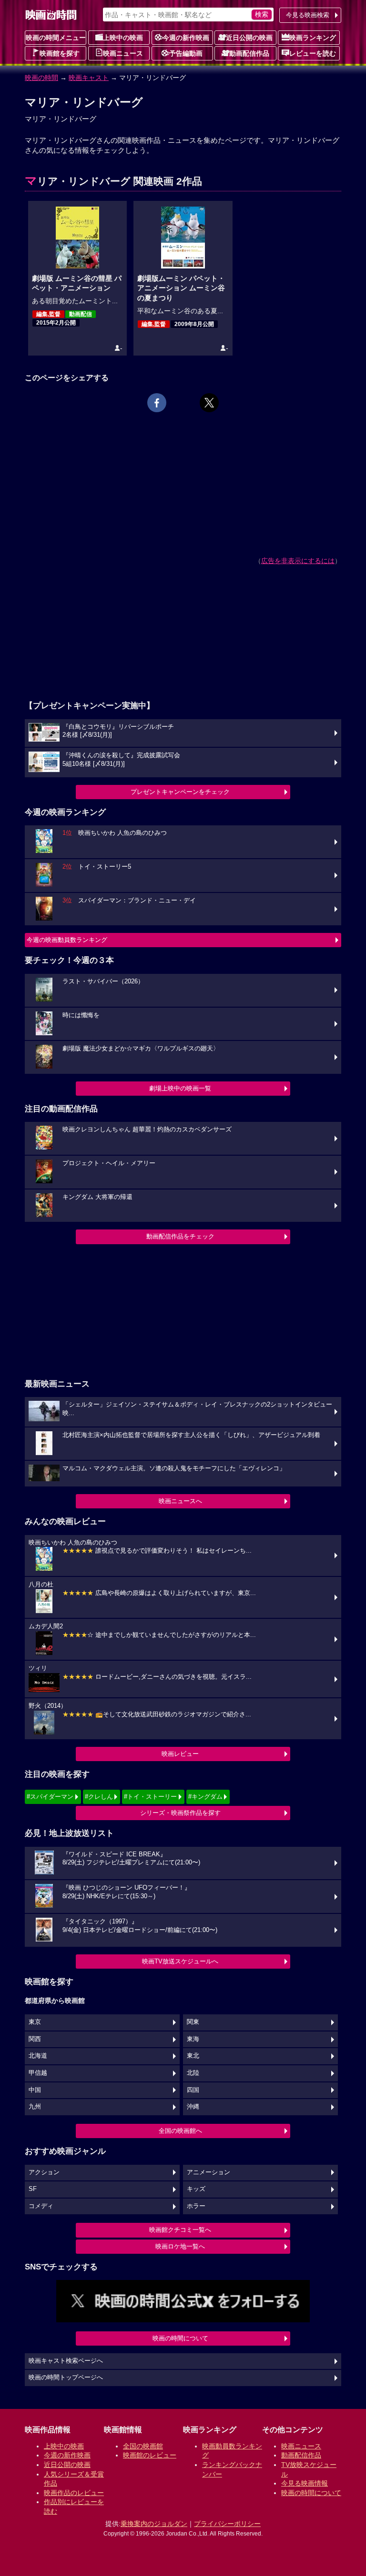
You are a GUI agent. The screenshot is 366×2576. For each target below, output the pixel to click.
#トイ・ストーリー (150, 1797)
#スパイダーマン (50, 1797)
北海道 (38, 2056)
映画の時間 (41, 78)
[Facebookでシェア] (157, 403)
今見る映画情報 (305, 2483)
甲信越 (38, 2073)
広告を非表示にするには (298, 561)
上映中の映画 (123, 38)
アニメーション (208, 2172)
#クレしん (99, 1797)
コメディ (41, 2206)
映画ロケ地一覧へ (180, 2246)
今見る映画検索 (308, 15)
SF (33, 2189)
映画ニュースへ (180, 1501)
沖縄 (193, 2107)
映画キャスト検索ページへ (66, 2361)
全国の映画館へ (180, 2131)
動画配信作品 (249, 53)
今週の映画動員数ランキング (67, 940)
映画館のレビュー (150, 2455)
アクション (44, 2172)
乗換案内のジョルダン (154, 2524)
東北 (193, 2056)
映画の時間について (180, 2338)
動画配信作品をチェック (180, 1236)
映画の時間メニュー (56, 38)
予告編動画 (186, 53)
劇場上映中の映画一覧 (180, 1088)
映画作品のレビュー (74, 2493)
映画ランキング (313, 38)
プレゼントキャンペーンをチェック (180, 792)
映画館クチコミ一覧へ (180, 2230)
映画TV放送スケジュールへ (180, 1961)
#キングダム (205, 1797)
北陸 (193, 2073)
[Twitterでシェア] (209, 403)
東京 (35, 2022)
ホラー (196, 2206)
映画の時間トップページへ (66, 2378)
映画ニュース (123, 53)
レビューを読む (313, 53)
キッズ (196, 2189)
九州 (35, 2107)
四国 (193, 2090)
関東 (193, 2022)
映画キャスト (89, 78)
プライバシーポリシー (227, 2524)
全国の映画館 (143, 2446)
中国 (35, 2090)
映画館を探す (60, 53)
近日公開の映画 (249, 38)
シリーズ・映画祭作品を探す (180, 1813)
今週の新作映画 (186, 38)
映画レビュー (180, 1754)
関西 (35, 2039)
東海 (193, 2039)
